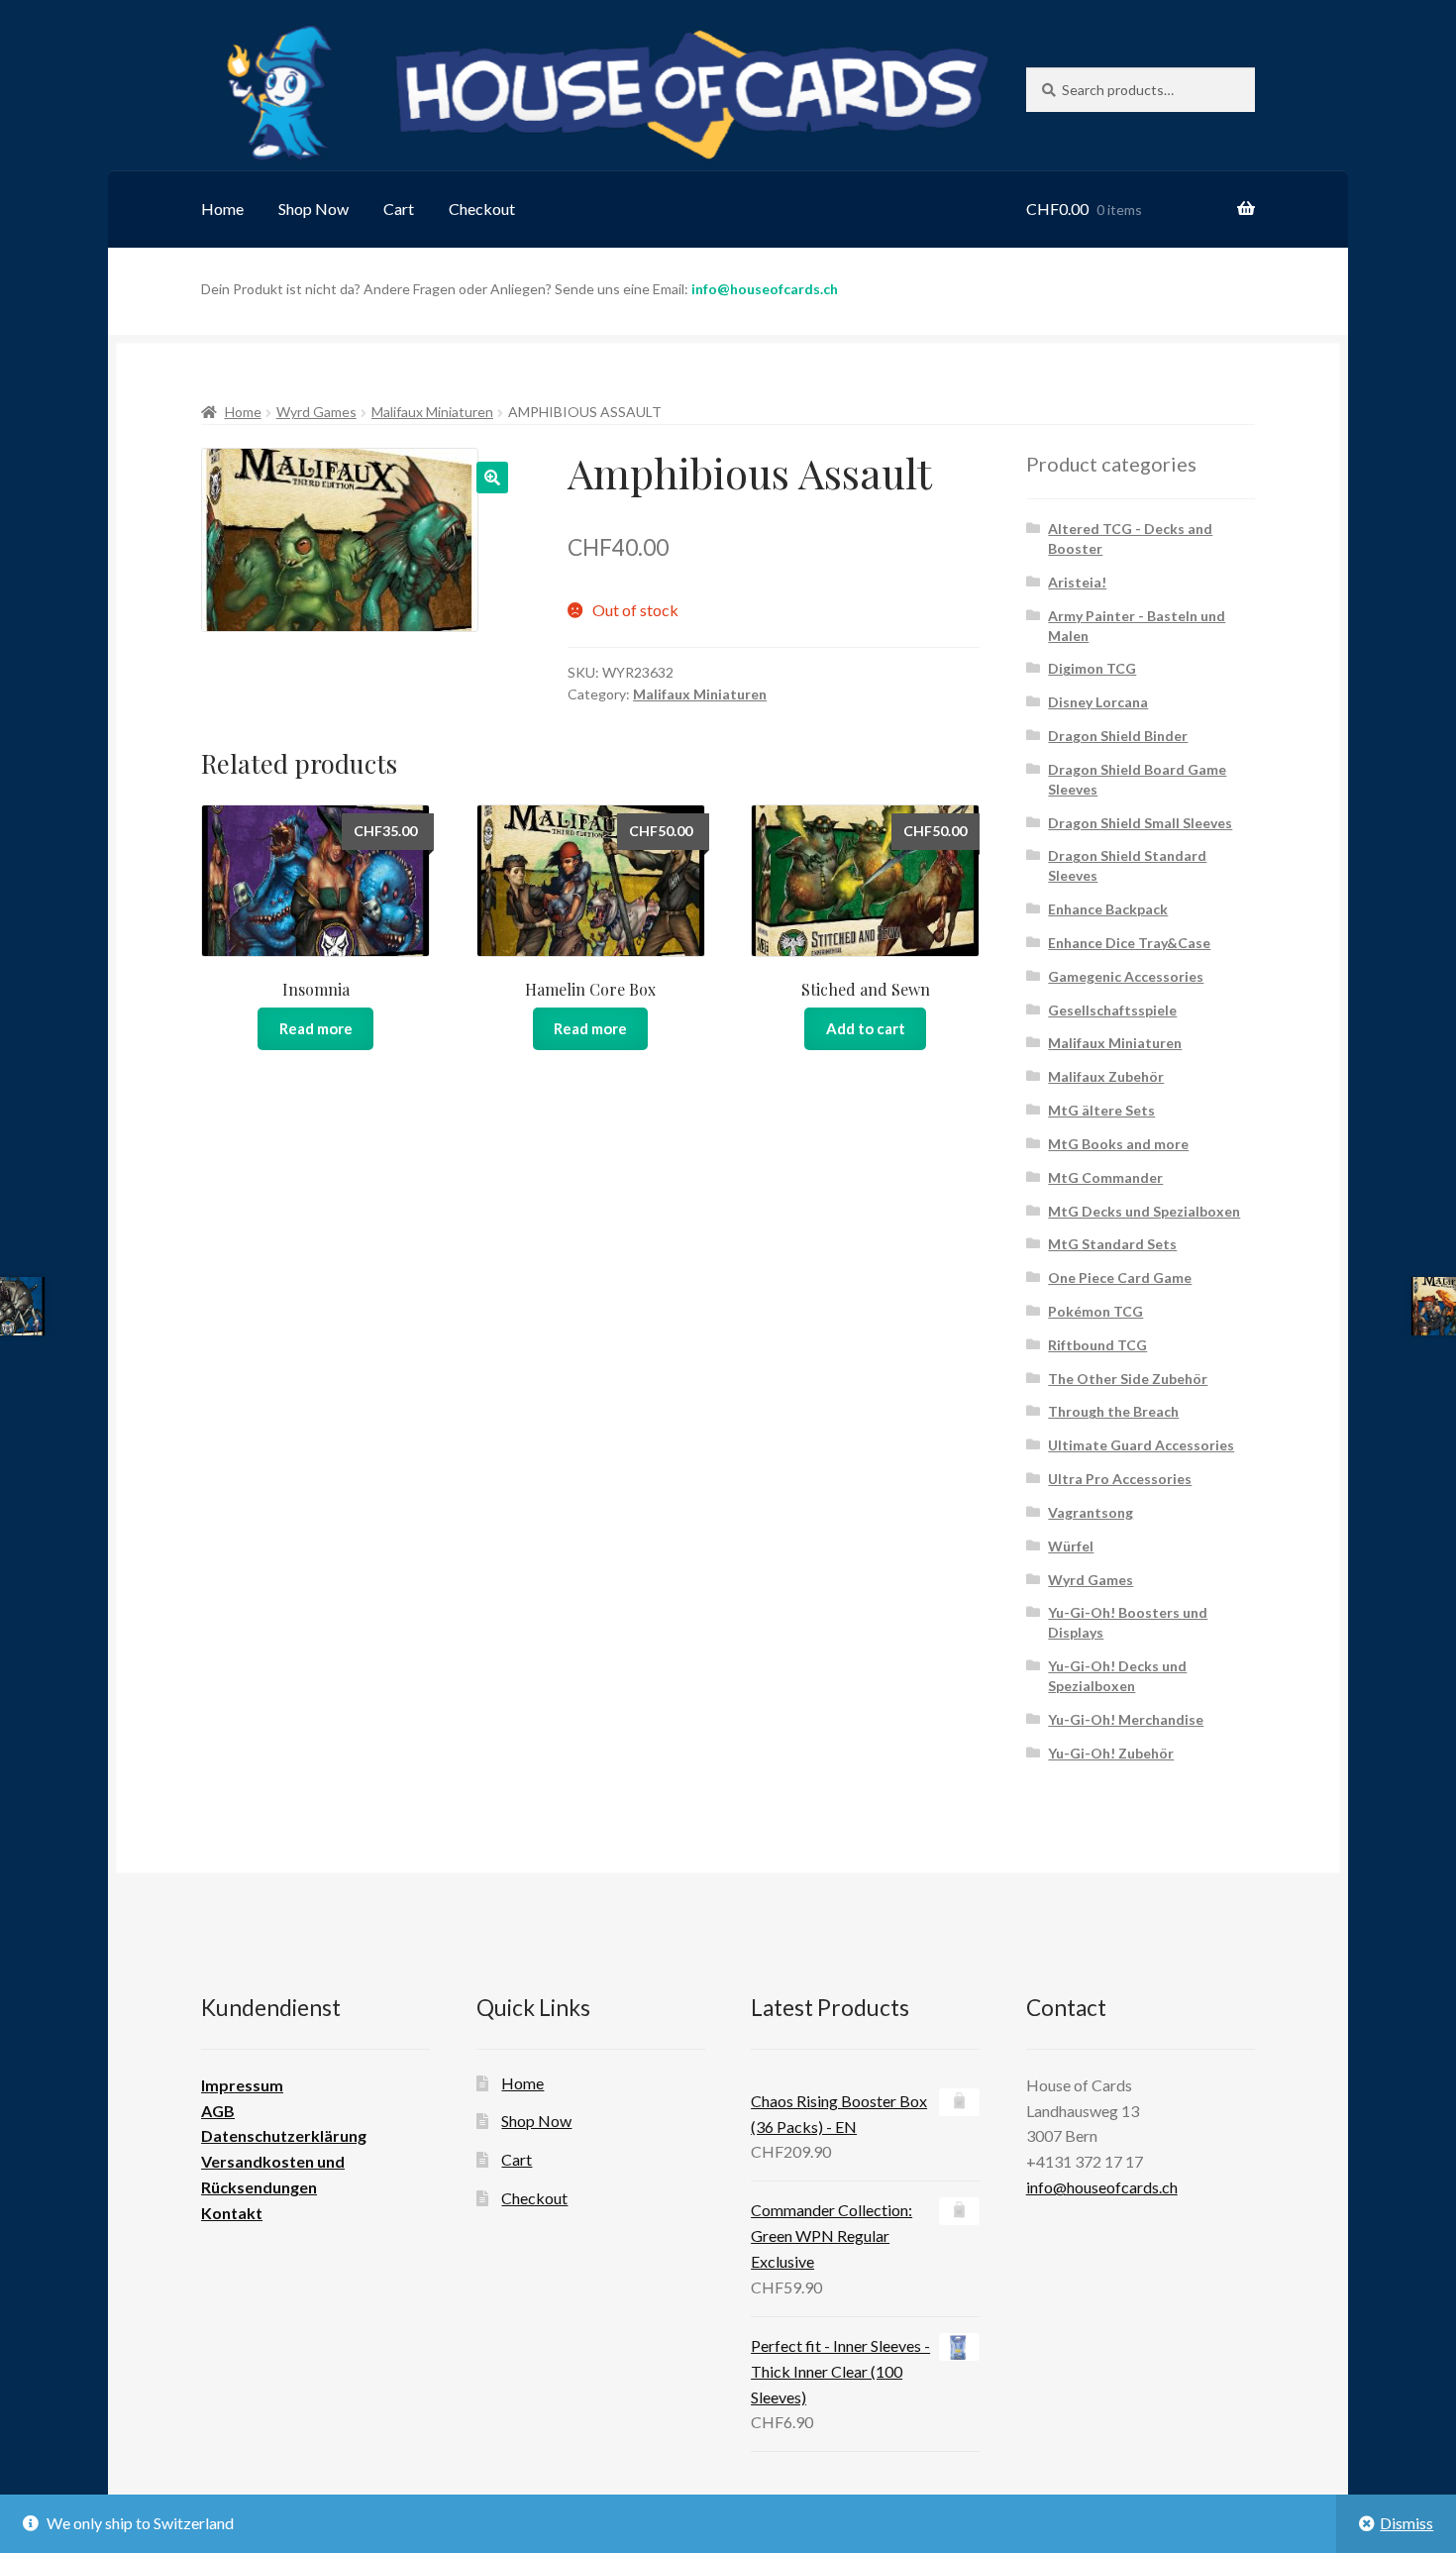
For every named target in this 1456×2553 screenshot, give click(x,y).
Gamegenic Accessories (1126, 976)
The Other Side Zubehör (1128, 1379)
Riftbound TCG (1097, 1345)
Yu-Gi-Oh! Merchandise (1126, 1719)
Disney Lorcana (1098, 702)
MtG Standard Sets (1112, 1244)
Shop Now (313, 209)
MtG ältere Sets (1101, 1110)
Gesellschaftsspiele (1112, 1010)
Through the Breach (1113, 1411)
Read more (316, 1028)
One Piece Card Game (1120, 1277)
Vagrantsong (1091, 1512)
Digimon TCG (1092, 668)
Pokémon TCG (1095, 1311)
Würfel (1071, 1546)
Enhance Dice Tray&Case (1129, 943)
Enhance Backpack (1108, 909)
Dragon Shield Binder (1118, 736)
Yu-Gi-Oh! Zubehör (1111, 1753)
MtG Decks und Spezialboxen (1144, 1211)
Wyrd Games (316, 412)
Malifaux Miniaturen (432, 412)
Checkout (482, 209)
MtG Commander (1105, 1177)
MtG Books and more (1118, 1144)
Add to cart (866, 1028)
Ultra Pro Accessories (1120, 1479)
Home (222, 209)
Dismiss (1406, 2523)
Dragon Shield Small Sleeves (1140, 823)
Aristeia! (1077, 582)
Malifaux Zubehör (1106, 1076)
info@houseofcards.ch (765, 289)
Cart (399, 209)
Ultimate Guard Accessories (1141, 1445)
